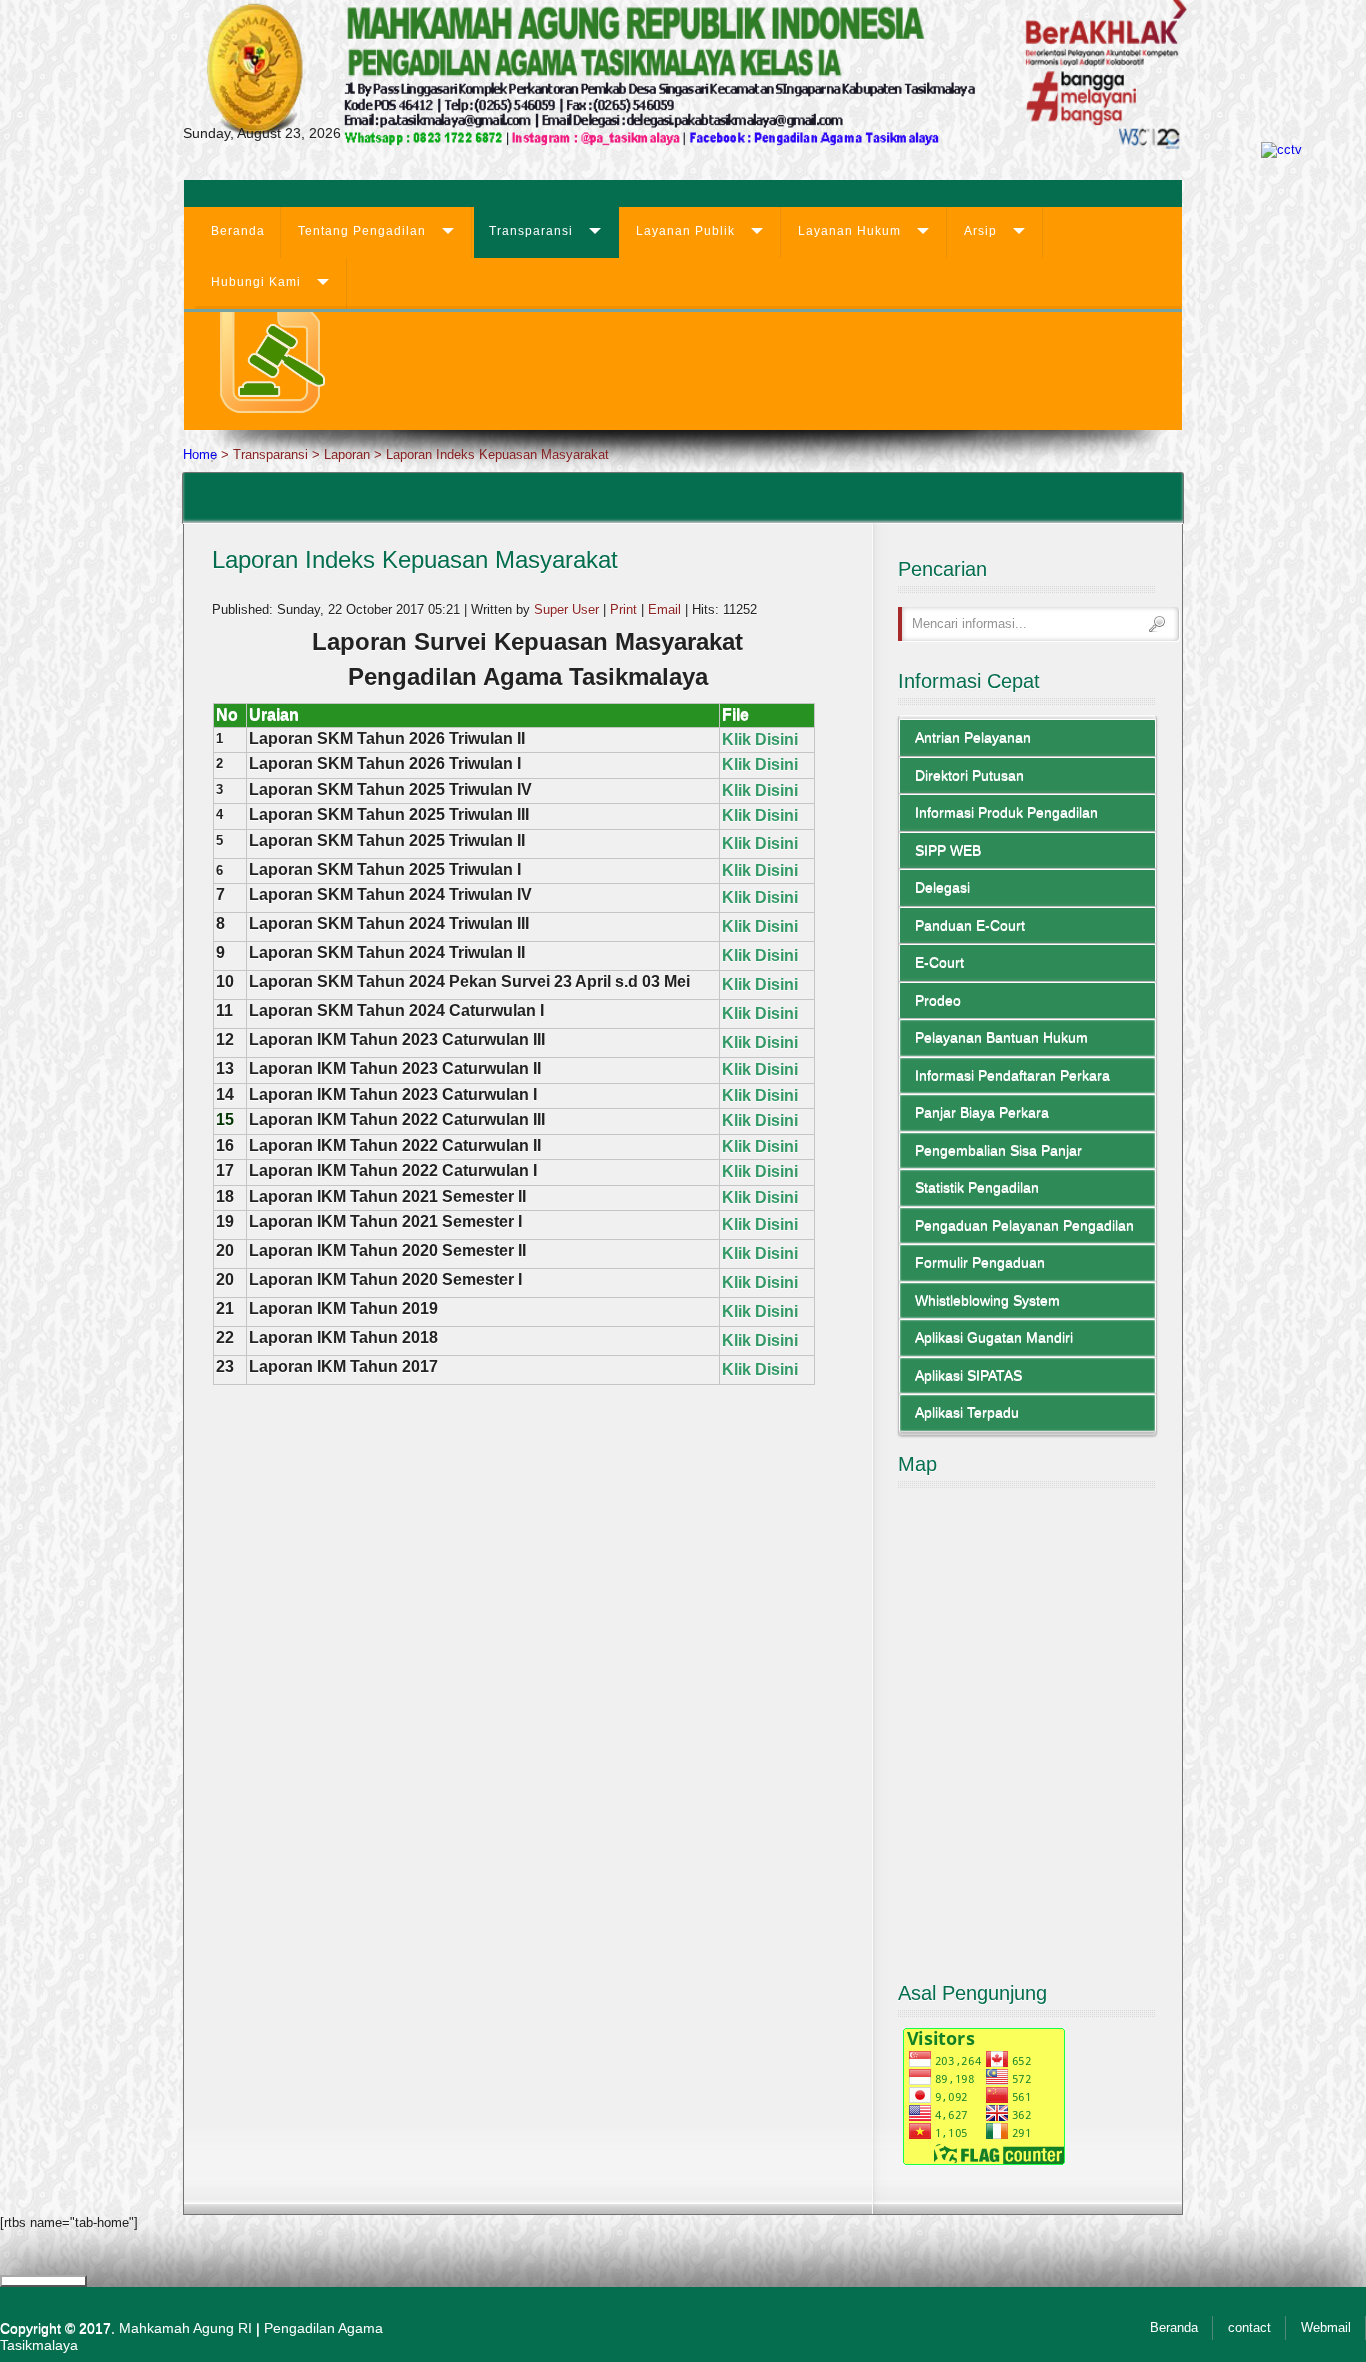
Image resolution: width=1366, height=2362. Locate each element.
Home (200, 454)
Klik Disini (760, 843)
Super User (566, 609)
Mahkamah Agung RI (185, 2328)
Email (666, 609)
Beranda (238, 231)
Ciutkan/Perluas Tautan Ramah (43, 2281)
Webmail (1326, 2327)
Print (625, 609)
